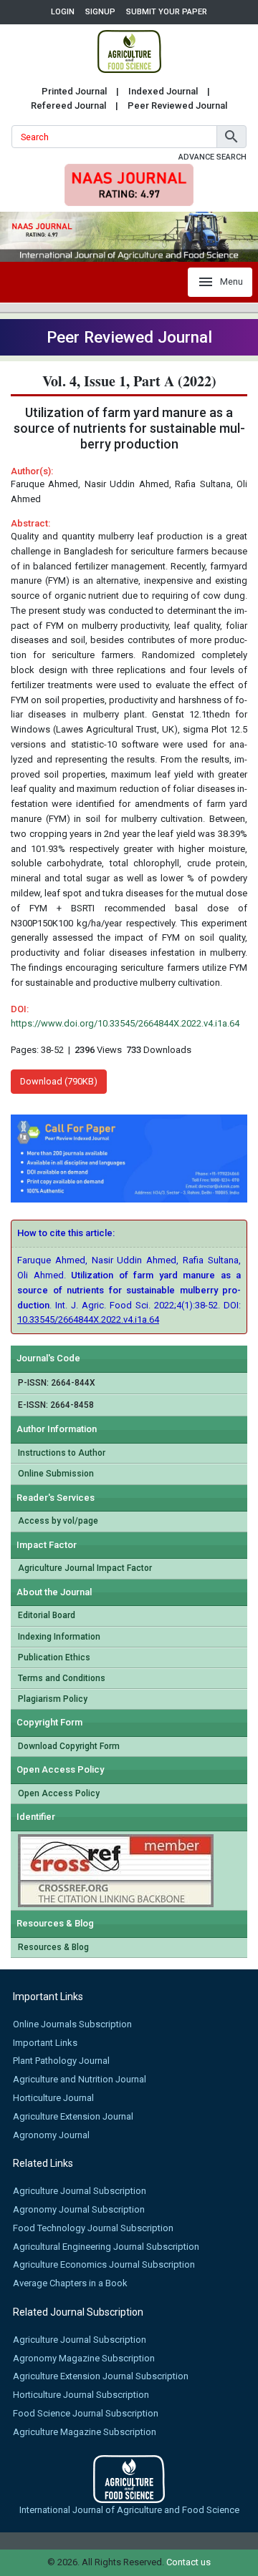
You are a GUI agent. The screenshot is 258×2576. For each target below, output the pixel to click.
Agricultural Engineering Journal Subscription (106, 2247)
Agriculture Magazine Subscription (85, 2432)
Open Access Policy (59, 1793)
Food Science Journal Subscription (86, 2413)
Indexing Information (59, 1637)
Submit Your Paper (167, 12)
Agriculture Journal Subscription (80, 2191)
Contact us (188, 2562)
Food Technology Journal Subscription (93, 2228)
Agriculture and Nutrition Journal (80, 2079)
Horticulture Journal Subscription (81, 2395)
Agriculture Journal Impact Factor (85, 1568)
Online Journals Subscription (72, 2024)
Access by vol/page (58, 1521)
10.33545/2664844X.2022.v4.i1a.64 (88, 1319)
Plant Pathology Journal (61, 2061)
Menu (231, 281)
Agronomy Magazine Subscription (84, 2358)
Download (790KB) (59, 1081)
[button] (231, 137)
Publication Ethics (54, 1657)
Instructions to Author (62, 1453)
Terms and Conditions (62, 1678)
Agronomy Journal (51, 2135)
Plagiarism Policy (53, 1699)
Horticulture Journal (53, 2098)
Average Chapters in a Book (70, 2283)
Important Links (45, 2043)
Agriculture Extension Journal (73, 2116)
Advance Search (212, 157)
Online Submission (56, 1474)
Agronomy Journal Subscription (79, 2209)
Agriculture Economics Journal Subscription (104, 2264)
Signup (100, 12)
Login (63, 12)
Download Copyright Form (69, 1746)
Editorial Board (47, 1615)
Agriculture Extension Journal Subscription (101, 2376)
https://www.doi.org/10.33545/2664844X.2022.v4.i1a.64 (125, 1023)
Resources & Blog (53, 1947)
